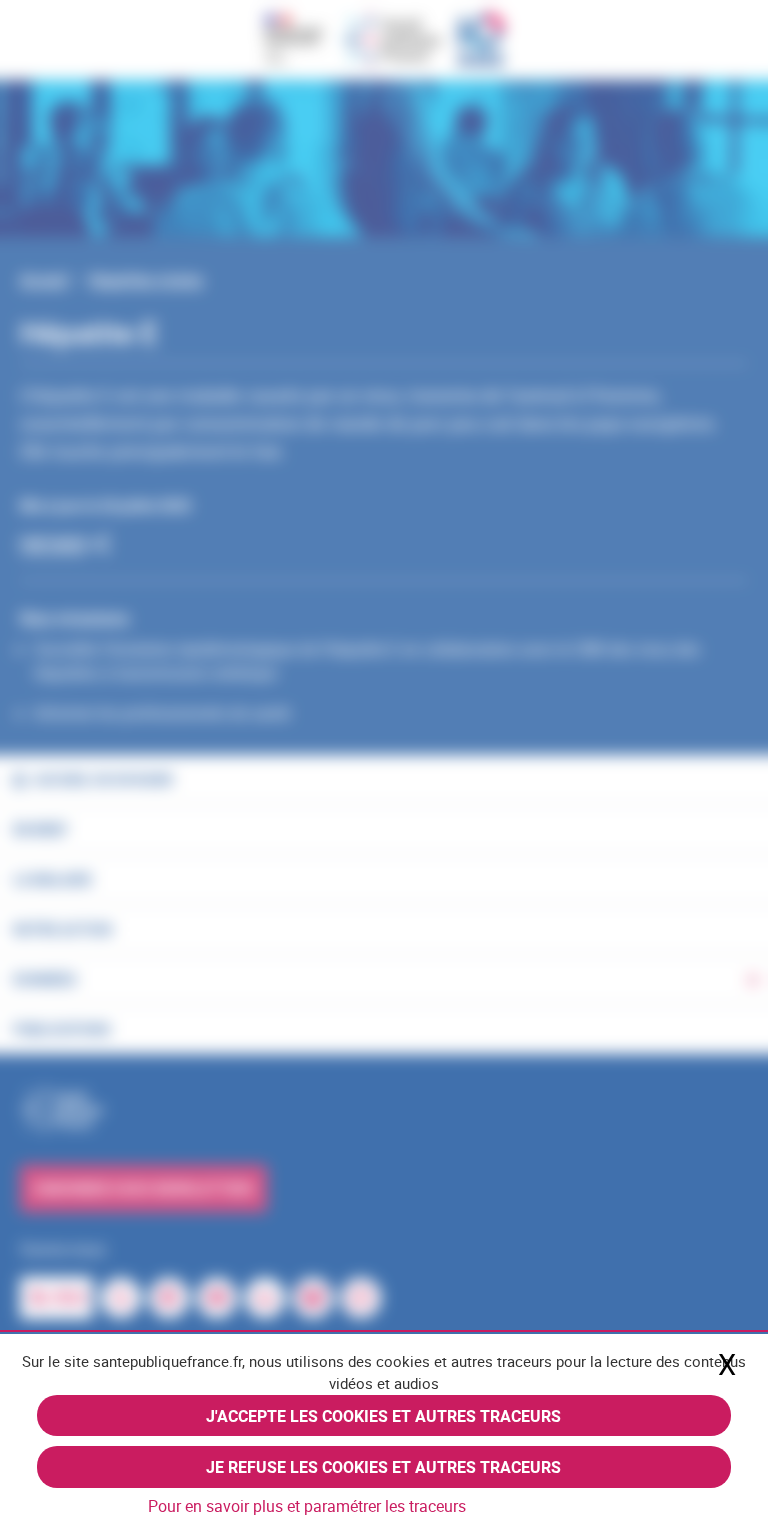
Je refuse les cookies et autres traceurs (383, 1467)
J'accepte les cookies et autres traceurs (383, 1416)
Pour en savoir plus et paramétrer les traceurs (307, 1506)
